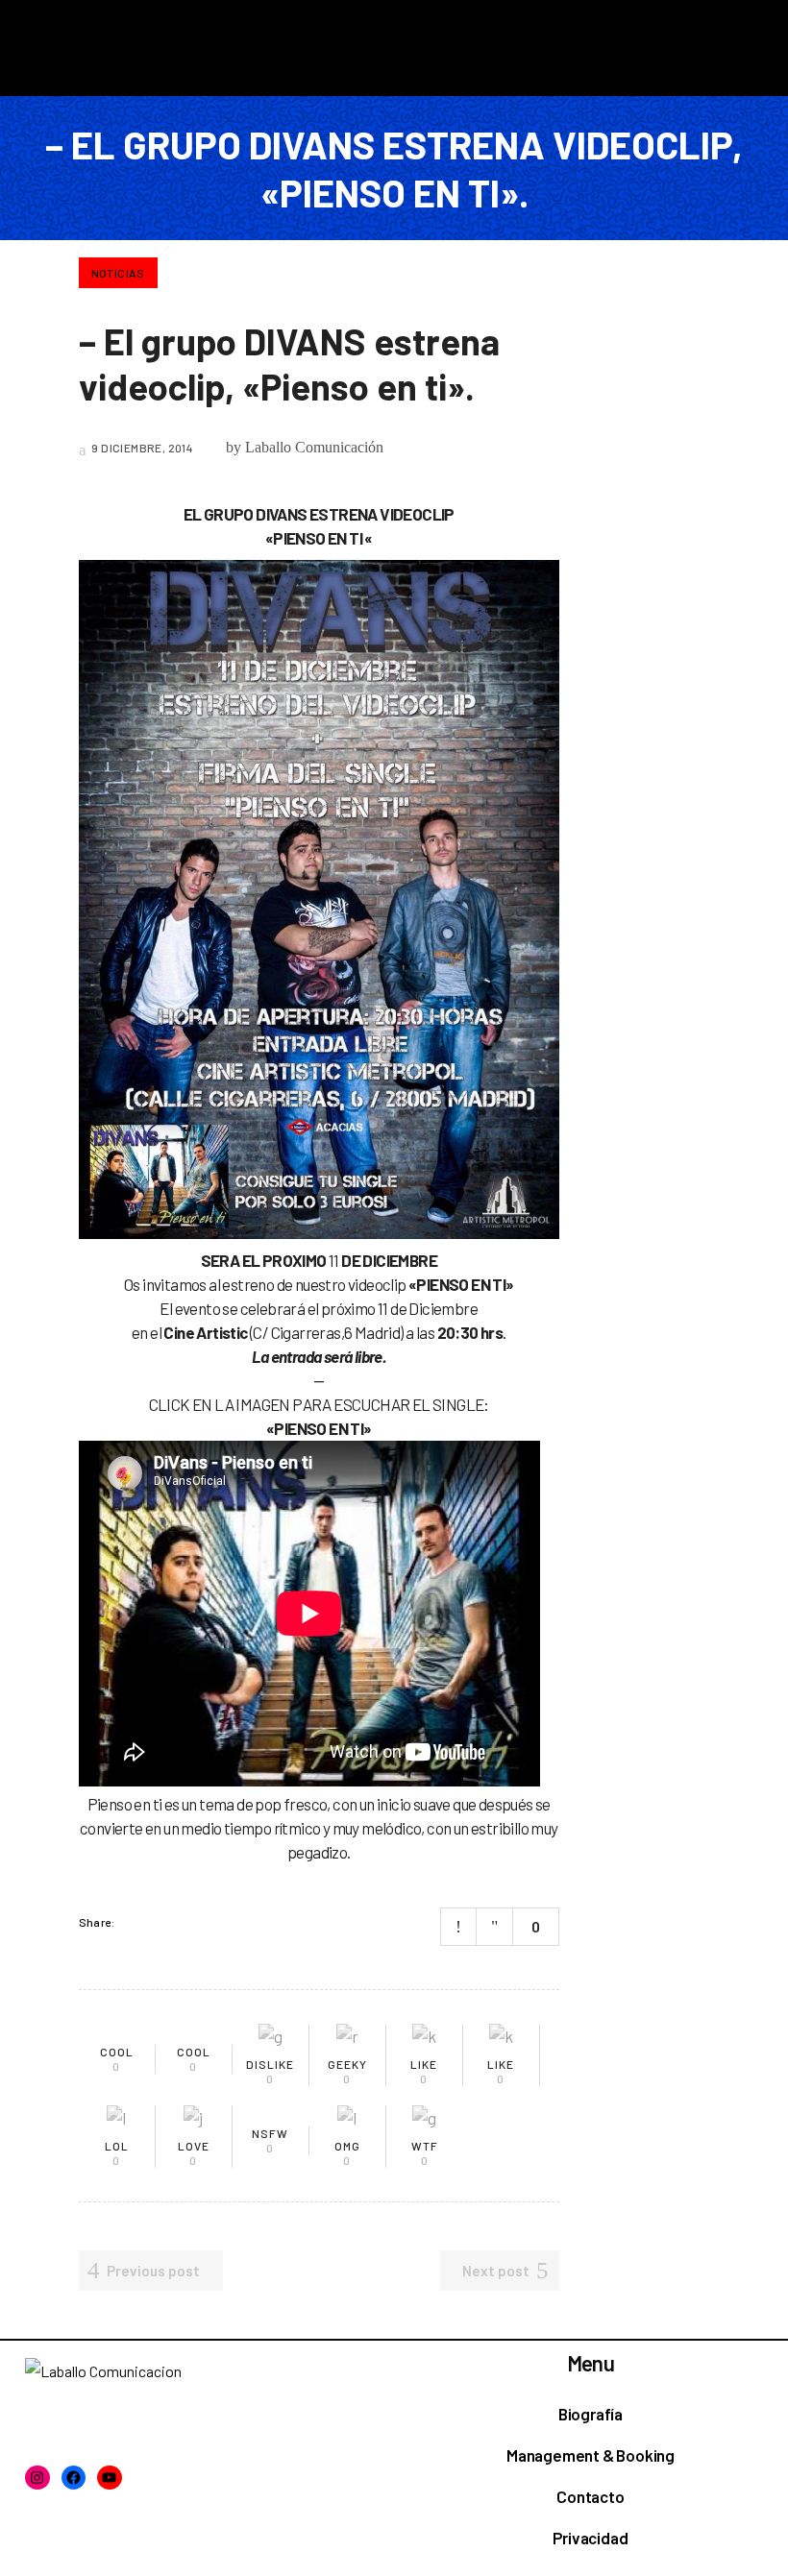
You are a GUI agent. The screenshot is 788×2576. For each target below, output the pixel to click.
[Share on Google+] (185, 1922)
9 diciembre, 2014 (141, 448)
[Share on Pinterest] (209, 1922)
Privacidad (590, 2538)
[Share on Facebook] (135, 1922)
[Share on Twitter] (160, 1922)
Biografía (591, 2414)
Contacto (590, 2496)
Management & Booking (591, 2455)
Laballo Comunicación (314, 447)
